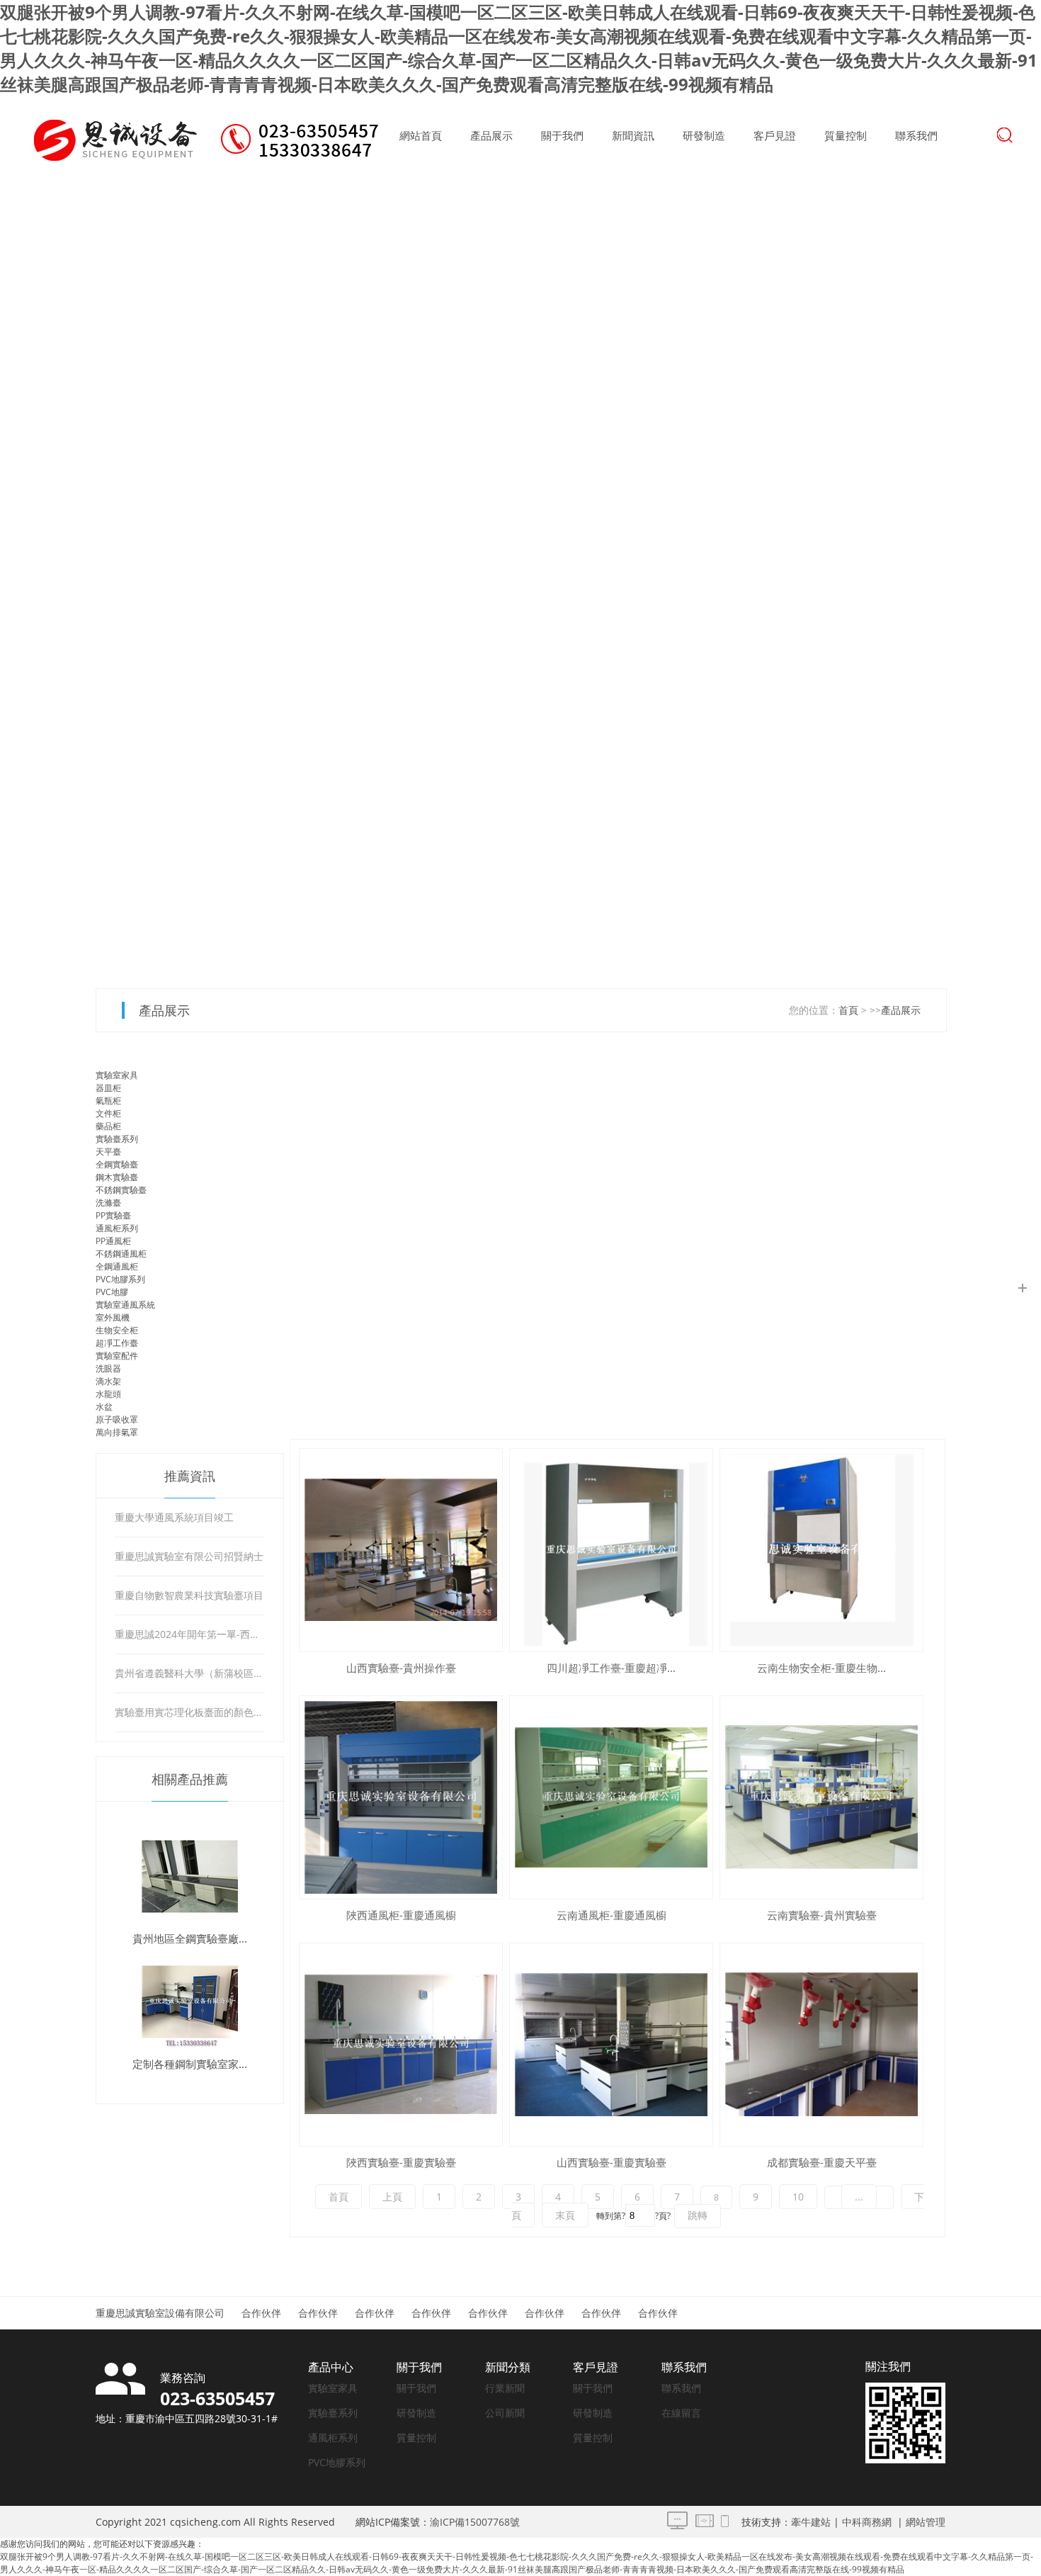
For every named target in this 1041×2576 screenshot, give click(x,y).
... (859, 2197)
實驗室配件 (117, 1356)
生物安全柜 (117, 1330)
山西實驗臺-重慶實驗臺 (611, 2162)
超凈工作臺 (117, 1343)
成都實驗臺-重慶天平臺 (822, 2162)
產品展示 (491, 135)
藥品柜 (108, 1126)
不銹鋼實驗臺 (121, 1190)
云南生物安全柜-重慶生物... (821, 1668)
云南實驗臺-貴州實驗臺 (822, 1915)
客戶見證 (775, 135)
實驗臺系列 (117, 1139)
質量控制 (846, 135)
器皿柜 (108, 1088)
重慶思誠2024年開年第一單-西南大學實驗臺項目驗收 (189, 1634)
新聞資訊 (633, 135)
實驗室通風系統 (125, 1305)
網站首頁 (421, 135)
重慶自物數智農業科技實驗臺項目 (189, 1595)
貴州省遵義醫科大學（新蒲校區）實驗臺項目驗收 (189, 1673)
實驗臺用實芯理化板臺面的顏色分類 (189, 1712)
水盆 (104, 1407)
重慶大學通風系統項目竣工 (174, 1517)
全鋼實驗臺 (117, 1164)
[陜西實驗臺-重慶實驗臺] (401, 2045)
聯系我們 (916, 135)
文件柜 (108, 1113)
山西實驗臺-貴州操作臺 (401, 1668)
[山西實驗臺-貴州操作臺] (401, 1550)
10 (798, 2197)
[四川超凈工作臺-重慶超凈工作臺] (611, 1550)
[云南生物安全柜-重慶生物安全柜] (821, 1550)
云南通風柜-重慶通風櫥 (611, 1915)
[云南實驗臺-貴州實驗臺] (821, 1797)
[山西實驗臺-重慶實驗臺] (611, 2045)
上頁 (392, 2197)
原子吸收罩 (117, 1419)
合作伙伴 (261, 2313)
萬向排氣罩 (117, 1432)
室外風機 (113, 1317)
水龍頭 (108, 1394)
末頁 (565, 2215)
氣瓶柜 (108, 1101)
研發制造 (704, 135)
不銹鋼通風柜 (121, 1254)
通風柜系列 (117, 1228)
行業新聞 (505, 2388)
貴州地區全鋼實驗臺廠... (190, 1938)
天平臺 (108, 1152)
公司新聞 (505, 2413)
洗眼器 (108, 1368)
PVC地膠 (112, 1292)
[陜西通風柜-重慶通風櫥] (401, 1797)
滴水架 (108, 1381)
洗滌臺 (108, 1203)
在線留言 (681, 2413)
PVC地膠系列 (120, 1279)
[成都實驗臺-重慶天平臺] (821, 2045)
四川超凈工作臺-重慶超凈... (611, 1668)
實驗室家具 (117, 1075)
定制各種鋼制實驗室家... (190, 2064)
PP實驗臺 (113, 1215)
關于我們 (562, 135)
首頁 (848, 1010)
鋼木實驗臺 (117, 1177)
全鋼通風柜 (117, 1266)
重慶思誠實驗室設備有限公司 (160, 2313)
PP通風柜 (113, 1241)
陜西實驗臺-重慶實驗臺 (401, 2162)
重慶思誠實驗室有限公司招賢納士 (189, 1556)
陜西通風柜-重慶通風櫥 (401, 1915)
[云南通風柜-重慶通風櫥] (611, 1797)
